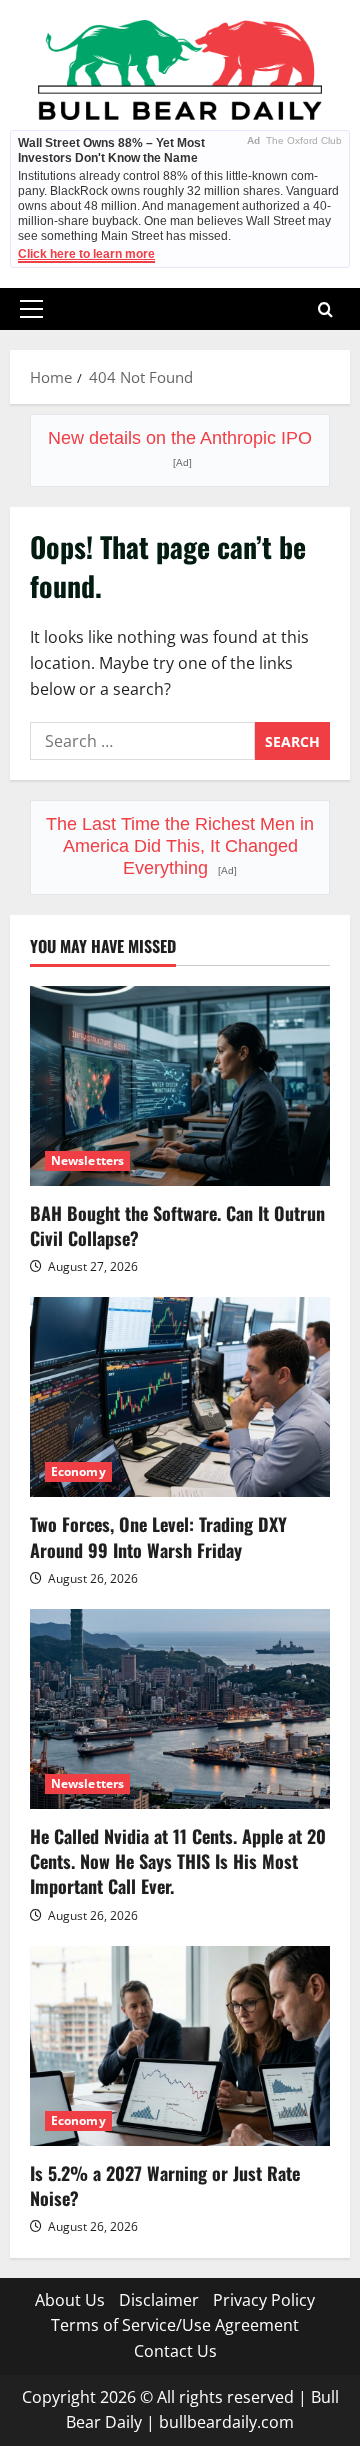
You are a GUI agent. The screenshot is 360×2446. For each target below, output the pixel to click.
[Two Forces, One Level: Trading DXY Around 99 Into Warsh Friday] (180, 1397)
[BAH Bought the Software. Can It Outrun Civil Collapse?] (180, 1086)
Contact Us (175, 2351)
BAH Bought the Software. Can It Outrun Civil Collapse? (177, 1225)
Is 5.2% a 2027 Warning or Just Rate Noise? (165, 2185)
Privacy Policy (264, 2300)
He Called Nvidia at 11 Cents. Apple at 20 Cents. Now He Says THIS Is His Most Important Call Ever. (178, 1861)
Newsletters (87, 1160)
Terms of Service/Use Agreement (175, 2325)
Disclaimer (159, 2300)
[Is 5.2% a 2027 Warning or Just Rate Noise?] (180, 2046)
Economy (78, 1471)
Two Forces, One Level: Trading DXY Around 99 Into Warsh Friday (158, 1536)
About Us (70, 2300)
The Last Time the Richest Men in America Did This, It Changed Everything (180, 846)
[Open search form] (325, 309)
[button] (31, 309)
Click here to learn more (86, 254)
